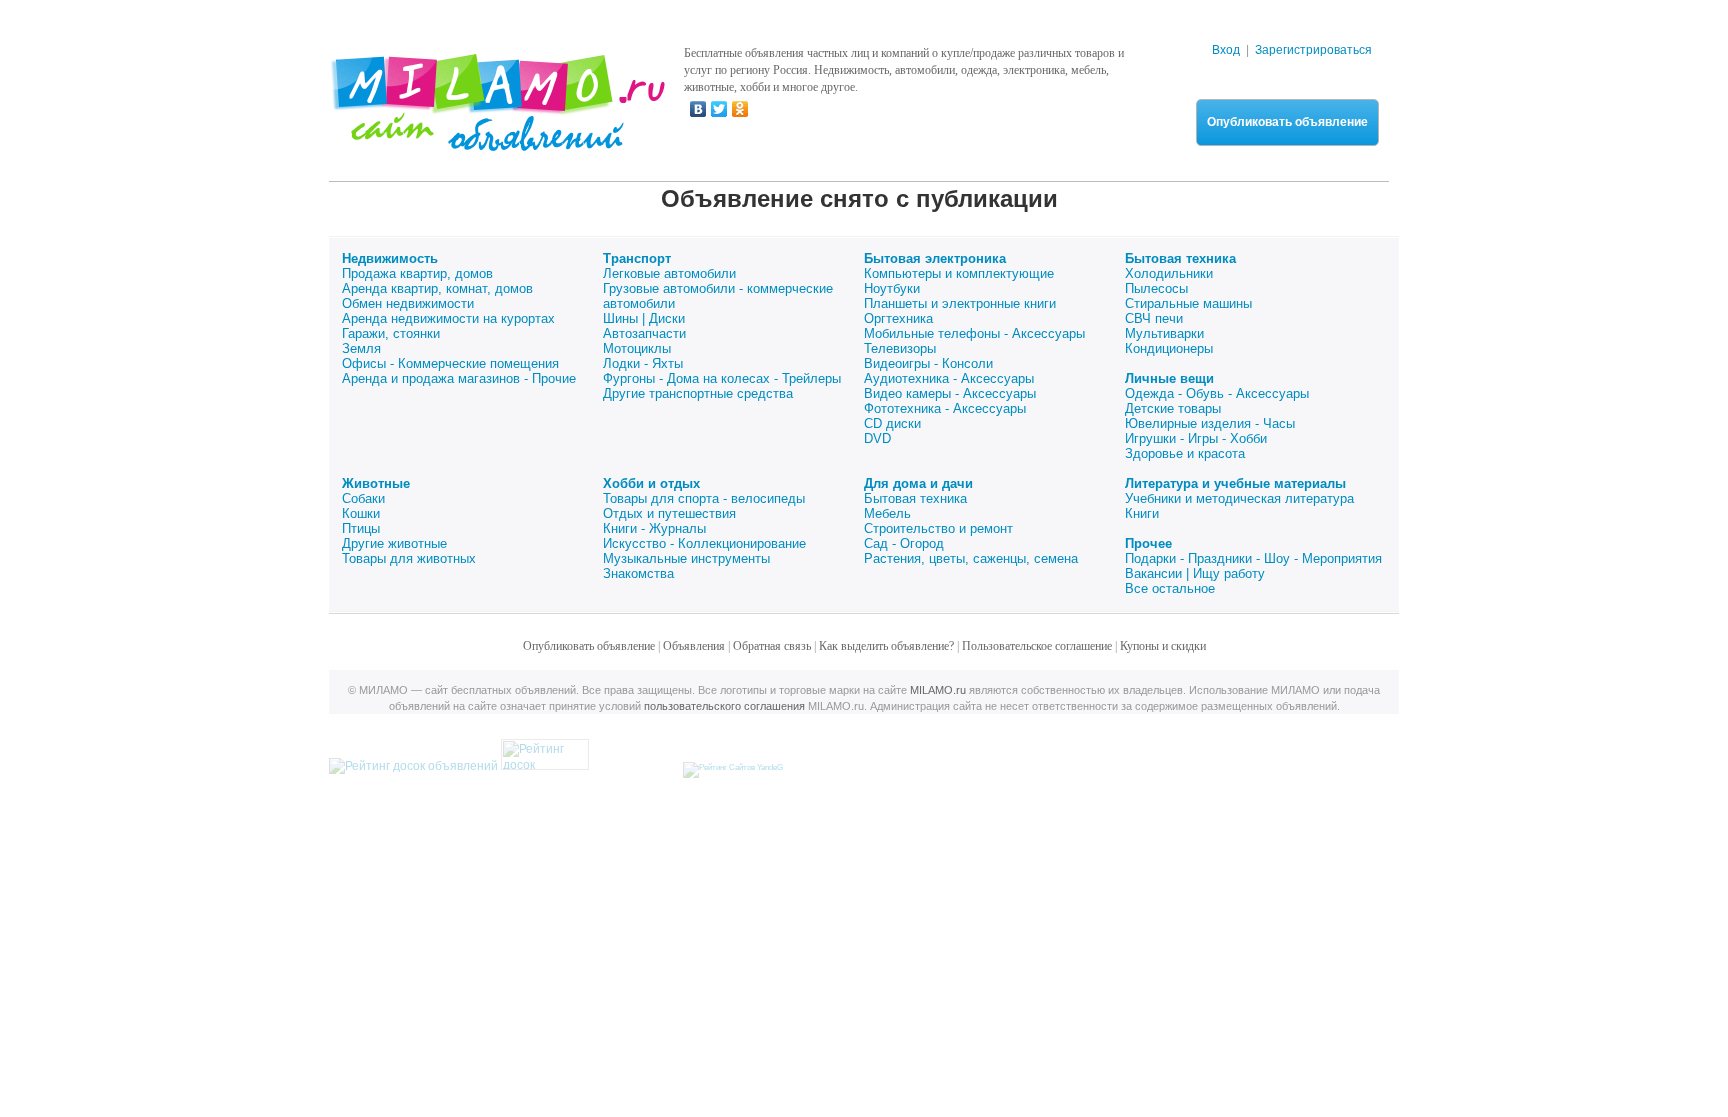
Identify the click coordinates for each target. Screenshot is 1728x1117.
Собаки (363, 498)
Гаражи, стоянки (391, 333)
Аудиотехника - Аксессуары (949, 378)
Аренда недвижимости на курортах (448, 318)
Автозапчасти (644, 333)
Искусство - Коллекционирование (704, 543)
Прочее (1148, 543)
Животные (376, 483)
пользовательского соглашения (724, 706)
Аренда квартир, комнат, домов (437, 288)
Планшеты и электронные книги (960, 303)
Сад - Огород (904, 543)
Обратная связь (772, 646)
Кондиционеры (1169, 348)
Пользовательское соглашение (1037, 646)
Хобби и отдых (651, 483)
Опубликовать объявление (1287, 122)
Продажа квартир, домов (417, 273)
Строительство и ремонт (938, 528)
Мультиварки (1164, 333)
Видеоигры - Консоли (928, 363)
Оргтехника (898, 318)
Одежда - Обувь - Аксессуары (1217, 393)
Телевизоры (900, 348)
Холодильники (1169, 273)
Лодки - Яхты (643, 363)
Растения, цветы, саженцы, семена (971, 558)
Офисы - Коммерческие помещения (450, 363)
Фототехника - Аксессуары (945, 408)
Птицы (361, 528)
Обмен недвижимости (408, 303)
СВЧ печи (1154, 318)
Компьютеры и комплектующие (959, 273)
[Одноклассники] (740, 109)
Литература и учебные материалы (1235, 483)
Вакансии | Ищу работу (1195, 573)
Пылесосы (1156, 288)
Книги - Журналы (654, 528)
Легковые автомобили (669, 273)
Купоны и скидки (1163, 646)
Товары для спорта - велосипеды (704, 498)
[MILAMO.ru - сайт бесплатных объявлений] (497, 139)
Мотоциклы (637, 348)
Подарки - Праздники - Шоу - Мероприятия (1253, 558)
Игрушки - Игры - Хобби (1196, 438)
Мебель (887, 513)
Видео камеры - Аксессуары (950, 393)
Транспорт (637, 258)
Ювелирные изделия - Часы (1210, 423)
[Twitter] (719, 109)
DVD (877, 438)
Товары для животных (409, 558)
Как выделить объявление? (886, 646)
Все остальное (1170, 588)
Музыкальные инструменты (686, 558)
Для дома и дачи (918, 483)
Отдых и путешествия (669, 513)
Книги (1142, 513)
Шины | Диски (644, 318)
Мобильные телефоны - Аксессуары (974, 333)
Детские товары (1173, 408)
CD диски (892, 423)
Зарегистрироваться (1313, 50)
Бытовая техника (1180, 258)
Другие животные (394, 543)
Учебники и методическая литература (1239, 498)
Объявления (694, 646)
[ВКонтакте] (698, 109)
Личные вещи (1169, 378)
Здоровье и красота (1185, 453)
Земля (361, 348)
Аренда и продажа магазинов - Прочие (459, 378)
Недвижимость (390, 258)
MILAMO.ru (938, 690)
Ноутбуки (892, 288)
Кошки (361, 513)
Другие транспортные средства (698, 393)
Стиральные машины (1188, 303)
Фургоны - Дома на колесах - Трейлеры (722, 378)
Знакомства (638, 573)
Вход (1226, 50)
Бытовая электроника (935, 258)
